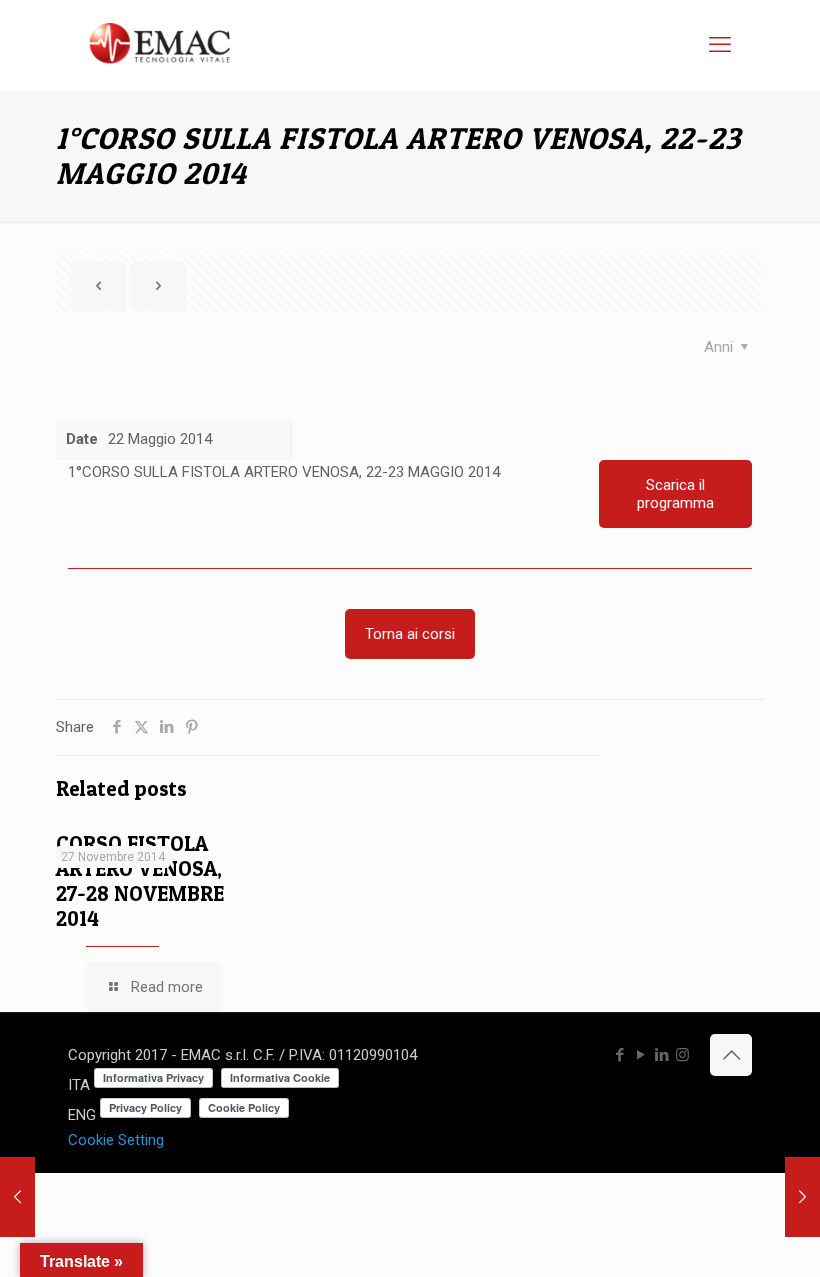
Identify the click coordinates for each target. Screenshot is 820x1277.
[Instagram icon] (682, 1055)
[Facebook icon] (619, 1055)
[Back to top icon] (731, 1055)
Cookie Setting (116, 1140)
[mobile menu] (720, 45)
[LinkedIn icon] (661, 1055)
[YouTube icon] (640, 1055)
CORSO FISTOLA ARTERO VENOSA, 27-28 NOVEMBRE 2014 (140, 881)
